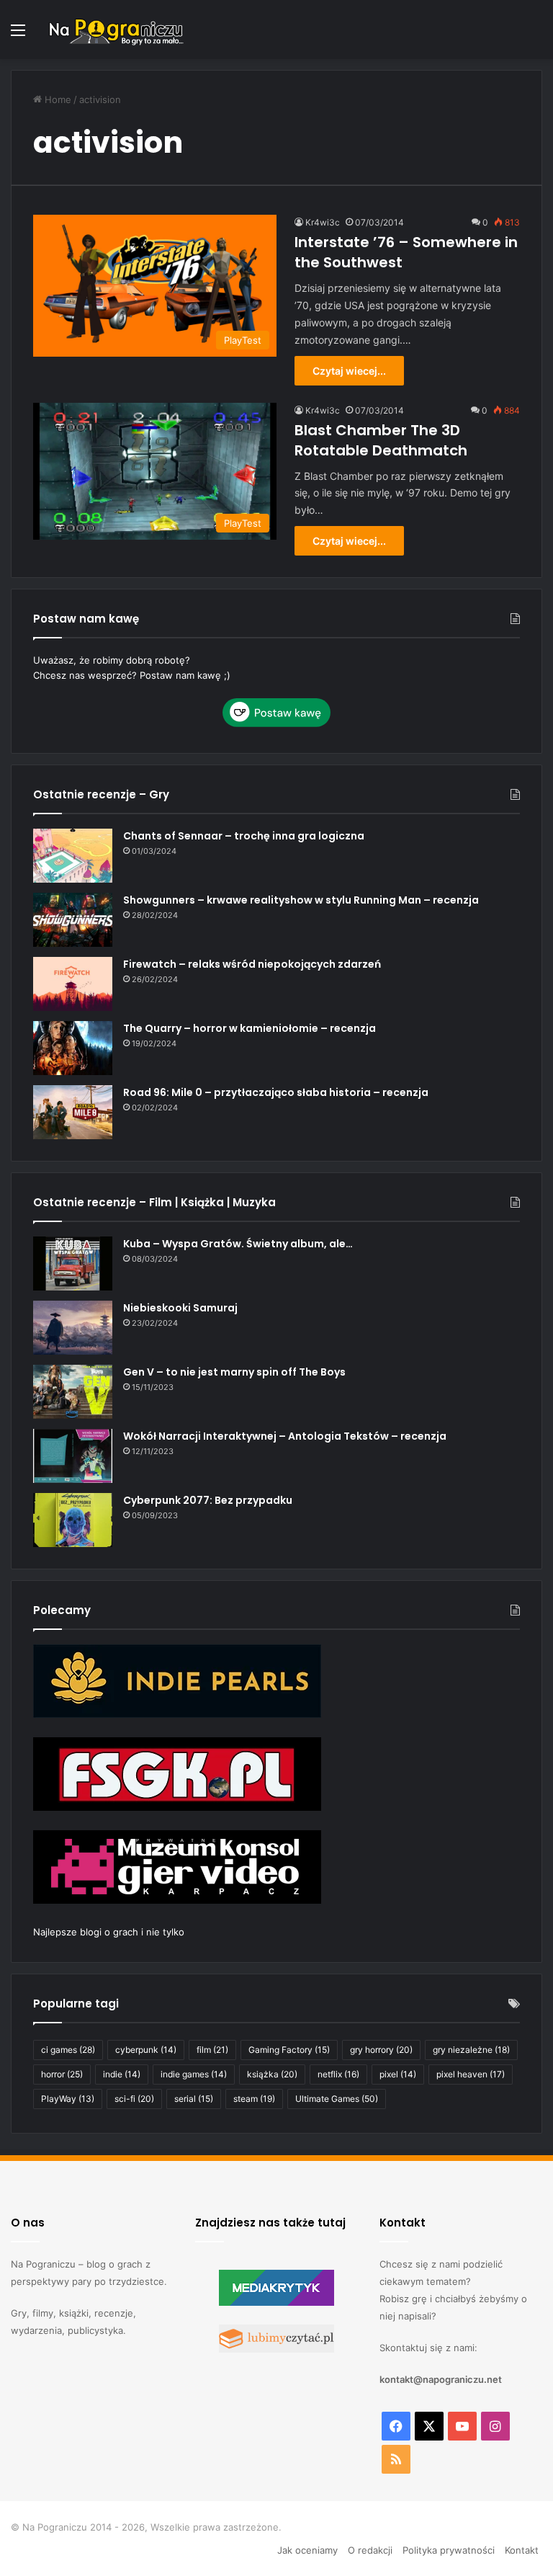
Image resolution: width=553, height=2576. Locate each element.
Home (57, 99)
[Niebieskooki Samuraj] (73, 1328)
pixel (398, 2074)
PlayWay (68, 2099)
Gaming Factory (289, 2050)
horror (62, 2074)
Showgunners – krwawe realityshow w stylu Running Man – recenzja (301, 900)
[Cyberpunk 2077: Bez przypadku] (73, 1520)
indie (122, 2074)
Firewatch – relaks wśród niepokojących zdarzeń (252, 964)
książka (272, 2074)
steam (254, 2099)
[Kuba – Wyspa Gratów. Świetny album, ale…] (73, 1264)
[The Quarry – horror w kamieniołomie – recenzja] (73, 1048)
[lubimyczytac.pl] (276, 2349)
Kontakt (522, 2550)
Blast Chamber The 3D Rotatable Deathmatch (381, 440)
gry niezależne (471, 2050)
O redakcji (370, 2550)
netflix (338, 2074)
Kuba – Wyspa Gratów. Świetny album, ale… (238, 1244)
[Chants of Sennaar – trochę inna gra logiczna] (73, 856)
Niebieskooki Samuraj (180, 1308)
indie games (194, 2074)
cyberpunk (146, 2050)
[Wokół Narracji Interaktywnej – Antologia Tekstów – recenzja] (73, 1456)
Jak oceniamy (307, 2550)
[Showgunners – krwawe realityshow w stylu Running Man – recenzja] (73, 920)
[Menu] (18, 35)
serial (194, 2099)
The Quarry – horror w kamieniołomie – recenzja (249, 1028)
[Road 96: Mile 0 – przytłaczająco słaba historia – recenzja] (73, 1112)
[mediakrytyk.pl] (276, 2302)
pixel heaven (471, 2074)
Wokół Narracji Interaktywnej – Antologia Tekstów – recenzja (285, 1436)
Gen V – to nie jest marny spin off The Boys (234, 1372)
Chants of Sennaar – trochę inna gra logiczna (244, 836)
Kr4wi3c (323, 222)
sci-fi (134, 2099)
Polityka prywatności (449, 2550)
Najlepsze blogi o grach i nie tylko (109, 1932)
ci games (68, 2050)
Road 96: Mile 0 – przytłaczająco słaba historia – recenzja (276, 1092)
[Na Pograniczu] (115, 30)
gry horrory (381, 2050)
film (212, 2050)
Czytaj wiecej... (349, 371)
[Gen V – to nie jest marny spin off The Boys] (73, 1392)
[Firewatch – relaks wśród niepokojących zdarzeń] (73, 984)
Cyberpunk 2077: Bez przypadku (208, 1500)
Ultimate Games (337, 2099)
